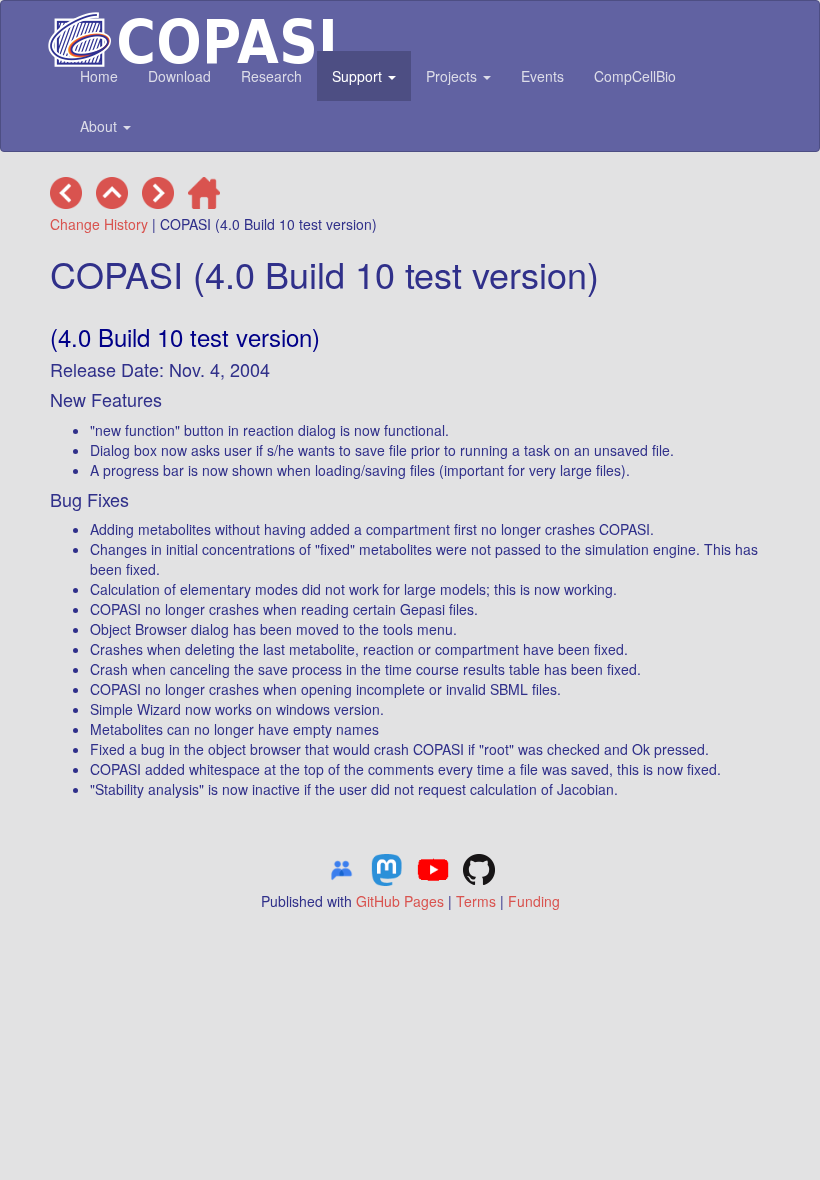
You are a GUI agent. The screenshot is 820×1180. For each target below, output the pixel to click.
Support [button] (359, 76)
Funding (534, 901)
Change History (99, 224)
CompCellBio (635, 76)
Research (271, 76)
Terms (476, 901)
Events (542, 76)
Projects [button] (453, 76)
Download (179, 76)
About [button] (100, 126)
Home (99, 76)
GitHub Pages (400, 901)
